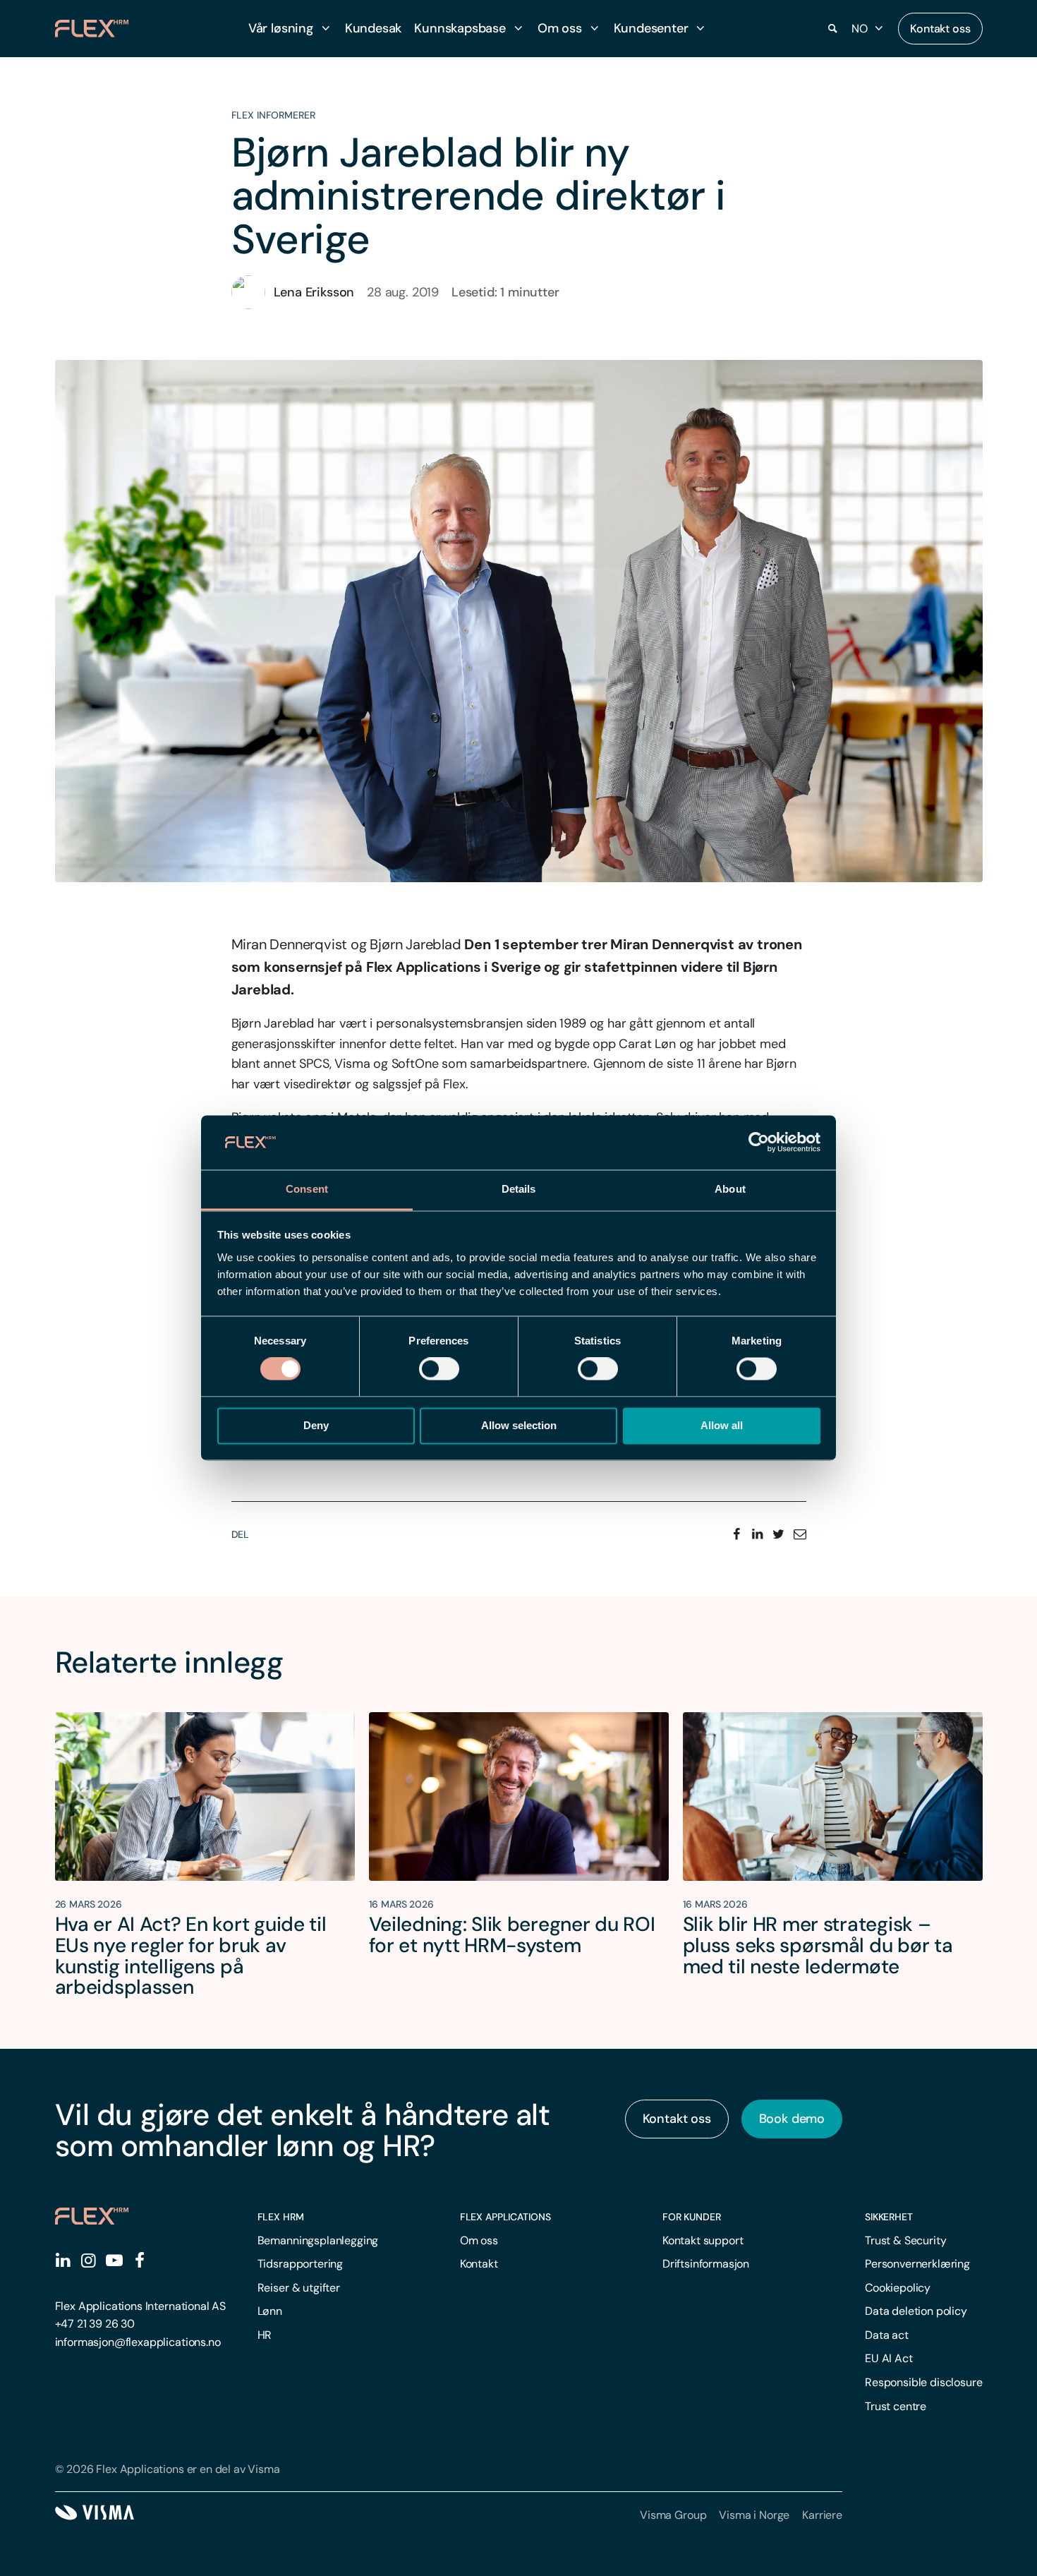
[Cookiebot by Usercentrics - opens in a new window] (759, 1143)
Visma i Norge (754, 2515)
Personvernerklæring (917, 2264)
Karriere (822, 2515)
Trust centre (896, 2406)
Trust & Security (905, 2240)
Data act (887, 2335)
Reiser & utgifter (299, 2288)
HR (265, 2335)
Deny (316, 1425)
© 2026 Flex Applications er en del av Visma (168, 2469)
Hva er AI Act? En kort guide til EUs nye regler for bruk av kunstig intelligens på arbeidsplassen (191, 1956)
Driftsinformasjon (706, 2264)
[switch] (439, 1369)
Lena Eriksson (314, 292)
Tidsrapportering (300, 2264)
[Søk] (833, 29)
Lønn (270, 2311)
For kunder (692, 2217)
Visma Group (673, 2515)
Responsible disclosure (923, 2382)
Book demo (792, 2119)
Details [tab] (519, 1189)
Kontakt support (703, 2240)
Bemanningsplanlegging (318, 2240)
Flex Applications (505, 2217)
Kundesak (374, 28)
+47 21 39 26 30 (95, 2324)
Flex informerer (273, 115)
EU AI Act (889, 2358)
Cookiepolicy (898, 2288)
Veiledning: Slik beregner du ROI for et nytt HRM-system (512, 1935)
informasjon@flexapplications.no (138, 2342)
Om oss (479, 2240)
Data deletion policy (916, 2311)
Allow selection (519, 1425)
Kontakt (479, 2264)
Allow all (722, 1425)
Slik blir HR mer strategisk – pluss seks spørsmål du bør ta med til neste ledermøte (818, 1945)
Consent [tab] (307, 1189)
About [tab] (730, 1189)
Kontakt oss (940, 29)
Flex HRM (281, 2217)
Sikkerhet (889, 2217)
